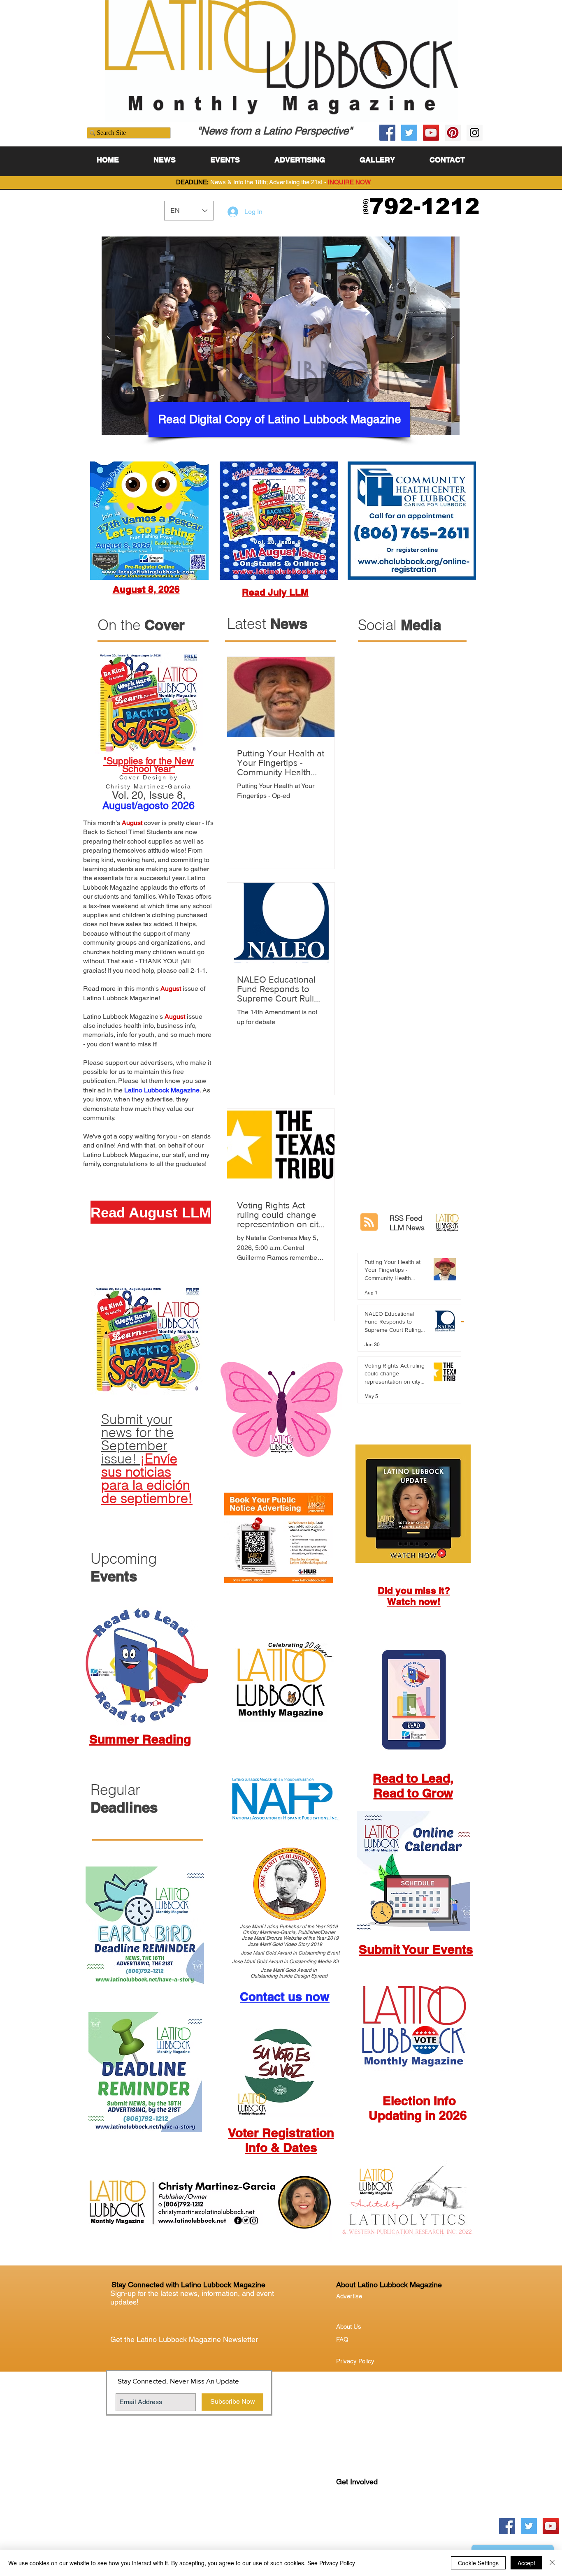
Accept (526, 2563)
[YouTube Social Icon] (431, 133)
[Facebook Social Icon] (387, 133)
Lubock (364, 2515)
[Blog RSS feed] (369, 1222)
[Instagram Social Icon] (475, 133)
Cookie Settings (478, 2563)
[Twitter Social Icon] (409, 133)
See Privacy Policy (331, 2563)
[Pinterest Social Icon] (453, 133)
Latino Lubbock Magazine (162, 1090)
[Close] (552, 2563)
